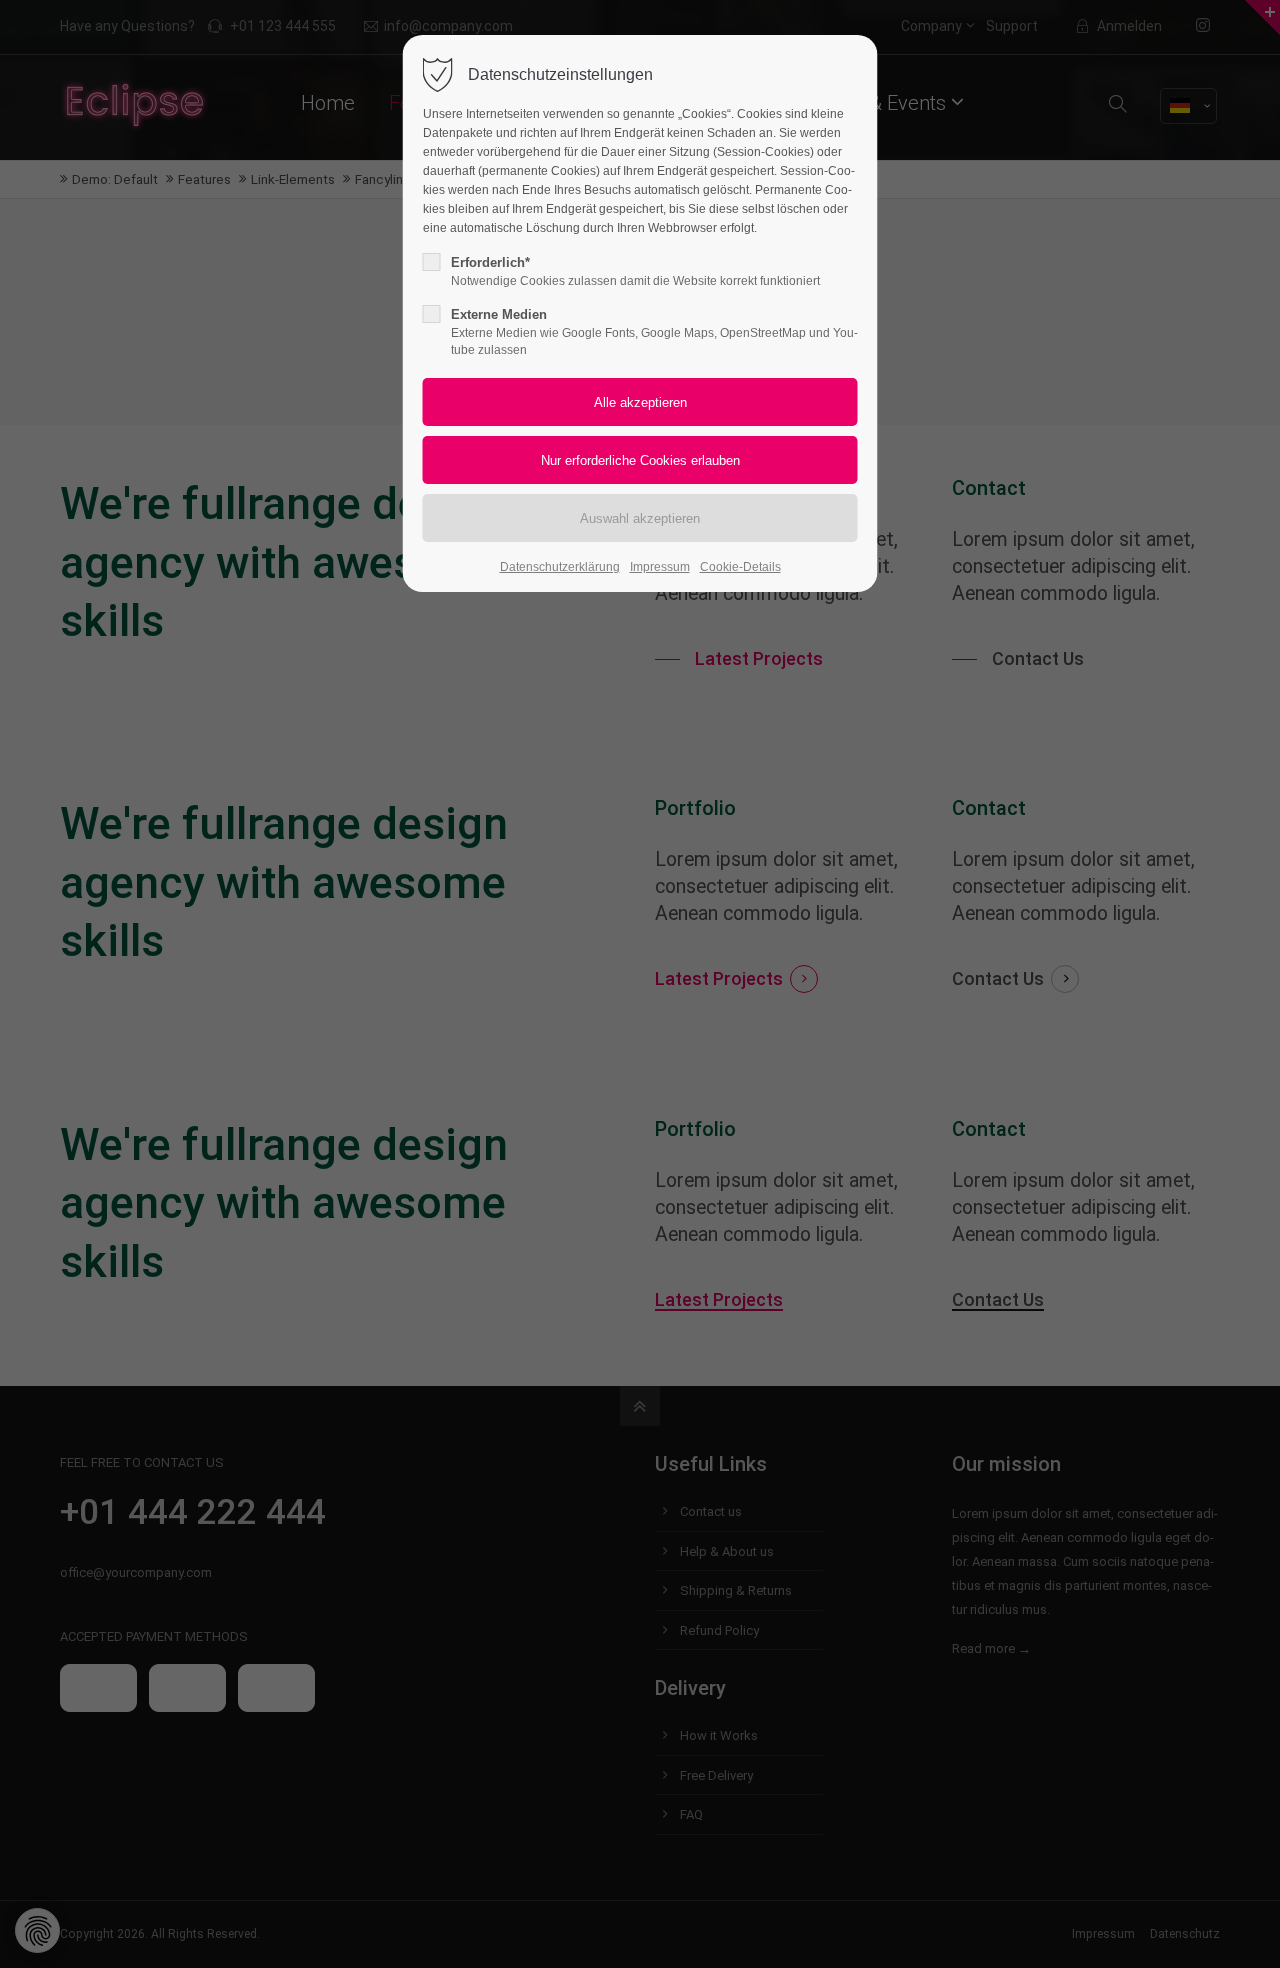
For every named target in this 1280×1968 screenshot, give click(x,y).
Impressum (660, 567)
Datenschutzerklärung (560, 567)
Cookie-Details (740, 567)
